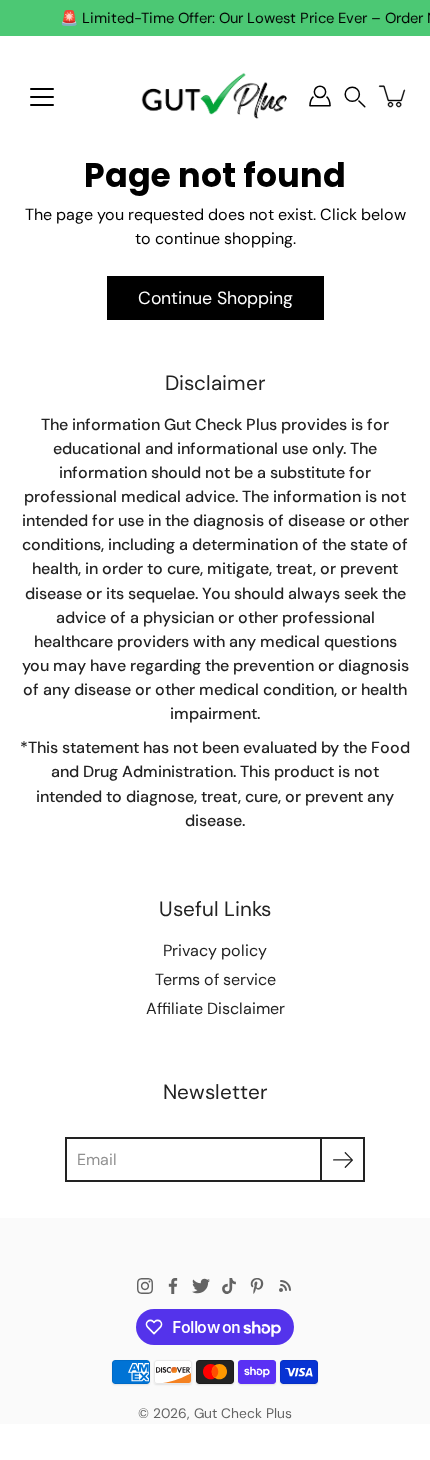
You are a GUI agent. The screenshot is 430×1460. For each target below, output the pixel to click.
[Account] (320, 96)
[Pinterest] (257, 1286)
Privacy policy (215, 950)
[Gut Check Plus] (215, 96)
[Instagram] (145, 1286)
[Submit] (342, 1159)
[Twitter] (201, 1286)
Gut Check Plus (243, 1413)
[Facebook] (173, 1286)
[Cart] (394, 96)
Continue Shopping (215, 297)
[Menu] (42, 97)
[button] (355, 96)
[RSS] (285, 1286)
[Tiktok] (229, 1286)
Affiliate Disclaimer (215, 1008)
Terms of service (215, 979)
